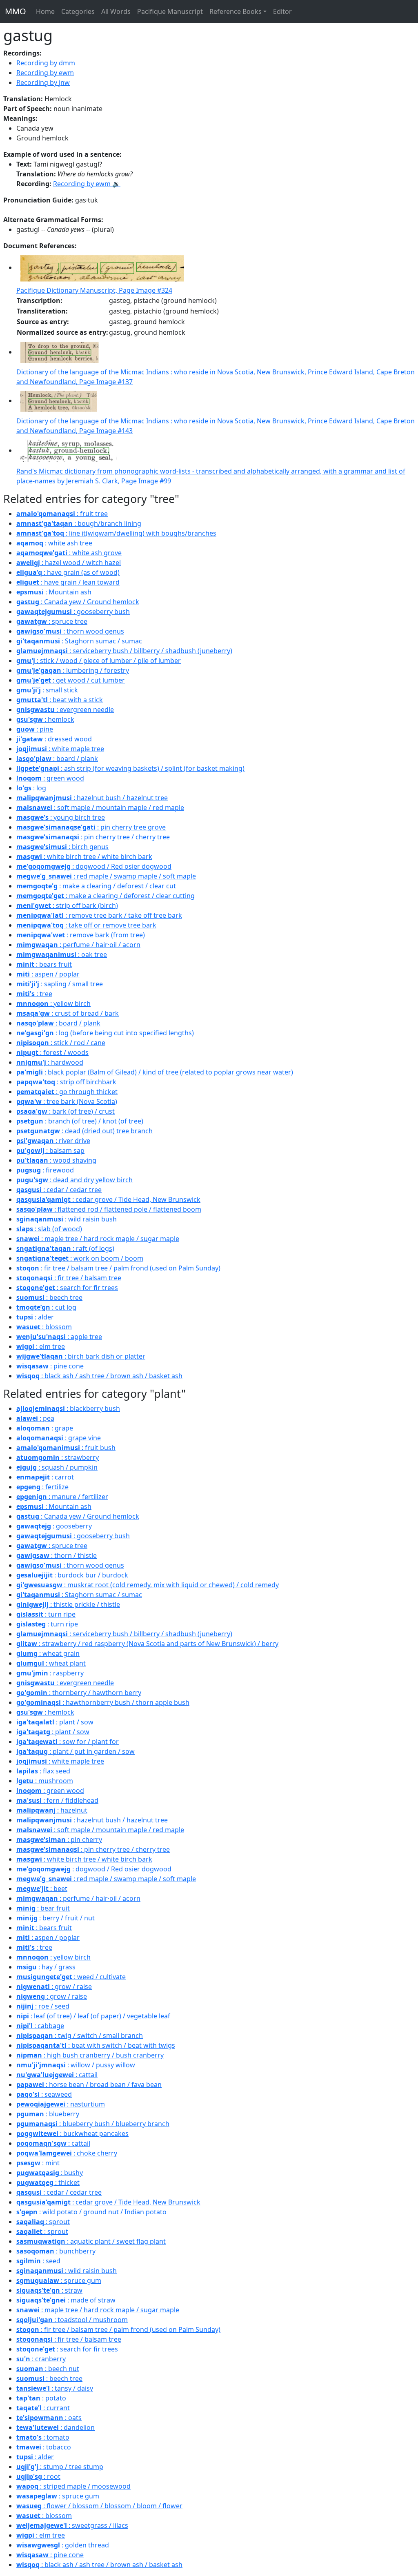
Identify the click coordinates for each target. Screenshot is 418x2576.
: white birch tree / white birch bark (84, 856)
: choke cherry (67, 2153)
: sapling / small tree (60, 984)
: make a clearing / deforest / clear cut (96, 886)
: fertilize (42, 1487)
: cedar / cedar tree (59, 1190)
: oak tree (62, 954)
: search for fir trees (67, 1288)
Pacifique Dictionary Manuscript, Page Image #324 (94, 290)
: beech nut (48, 2369)
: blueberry (48, 2114)
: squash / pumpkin (57, 1467)
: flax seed (43, 1771)
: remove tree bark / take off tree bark (99, 915)
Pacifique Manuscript (170, 11)
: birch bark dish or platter (81, 1356)
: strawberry (58, 1457)
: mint (38, 2163)
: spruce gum (59, 2280)
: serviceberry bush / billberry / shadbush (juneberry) (124, 651)
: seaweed (44, 2094)
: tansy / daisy (55, 2388)
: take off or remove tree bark (86, 925)
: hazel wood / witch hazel (69, 563)
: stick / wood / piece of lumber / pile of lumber (99, 661)
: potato (41, 2398)
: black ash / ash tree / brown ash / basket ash (99, 1376)
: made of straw (66, 2300)
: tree (34, 994)
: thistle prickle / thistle (68, 1604)
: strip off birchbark (66, 1082)
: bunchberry (56, 2251)
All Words (116, 11)
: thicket (48, 2182)
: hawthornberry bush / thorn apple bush (103, 1702)
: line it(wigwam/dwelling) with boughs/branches (116, 533)
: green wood (50, 778)
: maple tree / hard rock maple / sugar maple (98, 1239)
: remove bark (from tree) (81, 935)
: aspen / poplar (48, 974)
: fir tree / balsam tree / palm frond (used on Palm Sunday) (118, 1268)
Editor (282, 11)
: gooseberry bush (73, 612)
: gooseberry (54, 1526)
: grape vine (59, 1438)
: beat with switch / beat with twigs (96, 2045)
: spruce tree (52, 621)
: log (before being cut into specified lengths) (105, 1033)
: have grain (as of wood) (68, 572)
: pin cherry (59, 1840)
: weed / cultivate (71, 1977)
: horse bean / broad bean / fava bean (89, 2084)
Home (45, 11)
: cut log (46, 1307)
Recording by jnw (43, 82)
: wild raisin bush (67, 1219)
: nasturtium (61, 2104)
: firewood (45, 1170)
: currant (43, 2408)
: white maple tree (60, 749)
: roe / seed (43, 2006)
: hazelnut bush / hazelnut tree (92, 798)
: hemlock (45, 719)
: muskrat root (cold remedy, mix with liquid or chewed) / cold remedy (148, 1585)
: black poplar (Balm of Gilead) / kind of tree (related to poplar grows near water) (155, 1072)
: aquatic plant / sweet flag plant (91, 2241)
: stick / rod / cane (61, 1043)
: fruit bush (66, 1448)
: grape (45, 1428)
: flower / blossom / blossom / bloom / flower (99, 2506)
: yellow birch (53, 1003)
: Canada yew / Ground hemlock (78, 602)
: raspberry (50, 1673)
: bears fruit (44, 964)
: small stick (47, 690)
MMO (16, 11)
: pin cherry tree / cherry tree (93, 837)
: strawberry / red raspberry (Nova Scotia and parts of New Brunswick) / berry (147, 1644)
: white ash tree (54, 543)
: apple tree (59, 1337)
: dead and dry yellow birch (74, 1180)
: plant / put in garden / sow (76, 1751)
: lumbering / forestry (73, 670)
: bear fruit (43, 1908)
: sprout (43, 2222)
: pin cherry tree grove (91, 827)
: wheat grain (48, 1653)
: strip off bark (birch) (67, 905)
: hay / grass (46, 1967)
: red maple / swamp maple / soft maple (106, 876)
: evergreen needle (65, 710)
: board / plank (57, 759)
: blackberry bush (68, 1408)
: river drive (53, 1141)
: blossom (44, 1327)
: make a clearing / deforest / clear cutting (106, 896)
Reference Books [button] (236, 11)
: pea (35, 1418)
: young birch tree (61, 817)
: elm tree (41, 1346)
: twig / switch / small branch (80, 2035)
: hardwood (50, 1062)
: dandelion (56, 2427)
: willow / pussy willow (76, 2065)
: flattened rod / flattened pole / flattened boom (109, 1209)
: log (31, 788)
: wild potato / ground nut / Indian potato (91, 2212)
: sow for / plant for (68, 1742)
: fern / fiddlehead (57, 1800)
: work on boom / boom (80, 1258)
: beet (42, 1889)
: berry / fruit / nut (56, 1918)
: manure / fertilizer (62, 1497)
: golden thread (63, 2545)
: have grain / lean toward (68, 582)
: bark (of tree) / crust (66, 1111)
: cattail (57, 2075)
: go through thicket (67, 1092)
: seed (38, 2261)
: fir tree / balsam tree (69, 1278)
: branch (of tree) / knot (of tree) (80, 1121)
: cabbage (40, 2026)
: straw (49, 2290)
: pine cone (50, 1366)
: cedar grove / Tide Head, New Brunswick (108, 1199)
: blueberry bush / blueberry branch (93, 2124)
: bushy (50, 2173)
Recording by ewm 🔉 (87, 184)
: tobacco (44, 2447)
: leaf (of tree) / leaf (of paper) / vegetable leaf (93, 2016)
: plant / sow (55, 1722)
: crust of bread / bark (68, 1013)
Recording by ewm (45, 73)
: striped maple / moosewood (73, 2486)
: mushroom (45, 1781)
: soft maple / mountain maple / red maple (100, 808)
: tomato (43, 2437)
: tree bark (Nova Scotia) (67, 1101)
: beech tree (49, 1297)
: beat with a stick (60, 700)
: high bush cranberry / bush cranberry (90, 2055)
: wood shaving (56, 1160)
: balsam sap (50, 1150)
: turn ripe (46, 1614)
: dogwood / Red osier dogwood (94, 866)
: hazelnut (52, 1810)
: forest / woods (52, 1052)
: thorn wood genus (70, 631)
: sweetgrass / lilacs (72, 2525)
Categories (78, 11)
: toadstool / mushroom (72, 2320)
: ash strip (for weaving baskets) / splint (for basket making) (130, 768)
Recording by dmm (46, 63)
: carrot (45, 1477)
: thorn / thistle (57, 1555)
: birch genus (62, 847)
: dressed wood (54, 739)
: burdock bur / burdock (72, 1575)
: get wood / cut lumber (71, 680)
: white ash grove (69, 553)
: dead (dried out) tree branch (84, 1131)
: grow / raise (54, 1987)
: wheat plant (51, 1663)
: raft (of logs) (65, 1248)
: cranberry (41, 2359)
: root (38, 2476)
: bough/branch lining (79, 523)
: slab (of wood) (49, 1229)
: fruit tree (62, 514)
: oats (49, 2418)
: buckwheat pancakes (72, 2133)
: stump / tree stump (60, 2467)
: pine (35, 729)
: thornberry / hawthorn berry (79, 1693)
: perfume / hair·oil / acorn (78, 945)
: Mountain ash (54, 592)
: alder (35, 1317)
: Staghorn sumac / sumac (79, 641)
